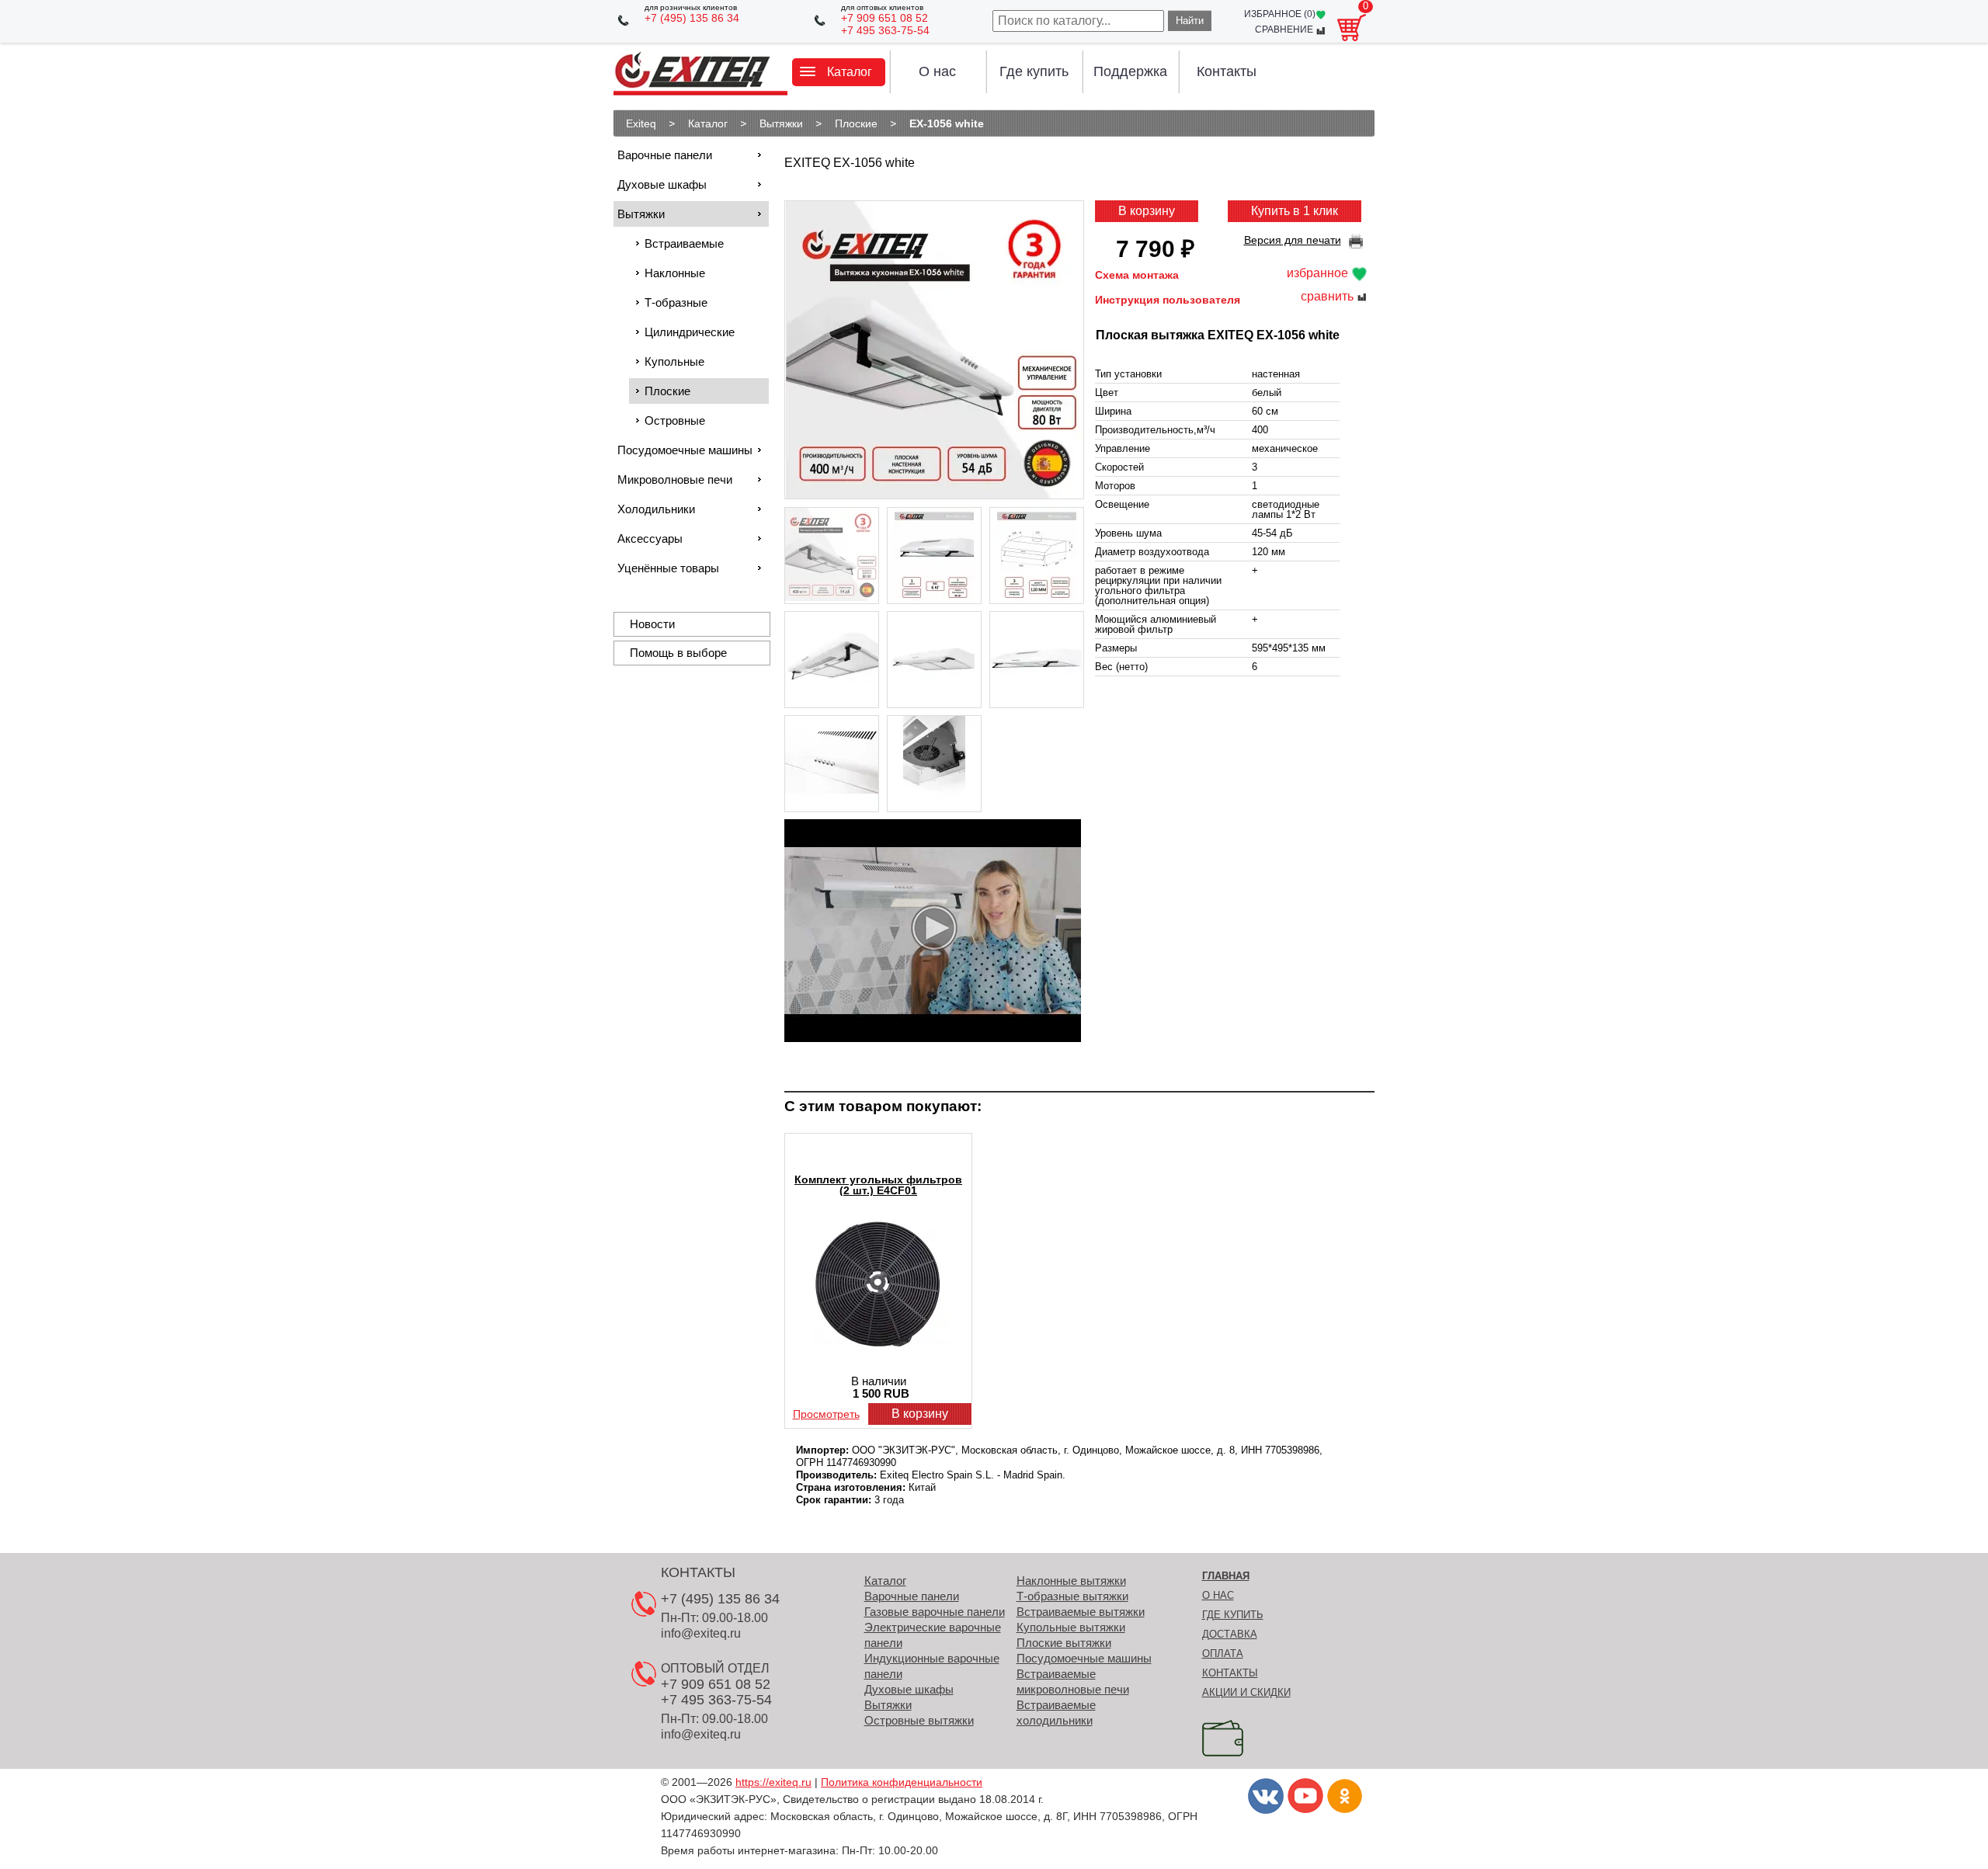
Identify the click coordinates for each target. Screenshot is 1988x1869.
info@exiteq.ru (701, 1633)
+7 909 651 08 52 (885, 18)
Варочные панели (665, 155)
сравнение (1285, 30)
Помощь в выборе (678, 653)
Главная (1226, 1576)
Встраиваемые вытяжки (1081, 1612)
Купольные (674, 361)
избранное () (1280, 14)
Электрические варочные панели (933, 1635)
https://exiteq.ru (773, 1782)
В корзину (1147, 211)
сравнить (1329, 297)
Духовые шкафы (662, 184)
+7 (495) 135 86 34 (692, 18)
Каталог (885, 1581)
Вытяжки (641, 214)
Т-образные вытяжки (1072, 1596)
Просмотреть (826, 1414)
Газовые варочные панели (935, 1612)
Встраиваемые (684, 243)
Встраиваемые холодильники (1056, 1713)
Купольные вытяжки (1071, 1627)
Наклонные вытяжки (1071, 1581)
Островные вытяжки (919, 1720)
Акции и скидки (1246, 1692)
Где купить (1034, 71)
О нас (937, 71)
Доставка (1230, 1634)
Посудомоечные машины (685, 450)
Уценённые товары (668, 568)
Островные (675, 420)
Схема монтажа (1137, 275)
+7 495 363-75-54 (885, 30)
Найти (1190, 21)
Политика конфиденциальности (902, 1782)
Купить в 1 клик (1295, 211)
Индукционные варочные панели (932, 1666)
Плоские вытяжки (1064, 1643)
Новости (652, 624)
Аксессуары (650, 538)
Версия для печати (1293, 240)
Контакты (1227, 71)
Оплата (1223, 1654)
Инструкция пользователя (1168, 300)
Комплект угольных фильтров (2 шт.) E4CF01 (878, 1185)
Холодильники (656, 509)
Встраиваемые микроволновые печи (1073, 1681)
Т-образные (676, 302)
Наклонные (675, 273)
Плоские (667, 391)
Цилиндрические (690, 332)
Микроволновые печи (675, 479)
